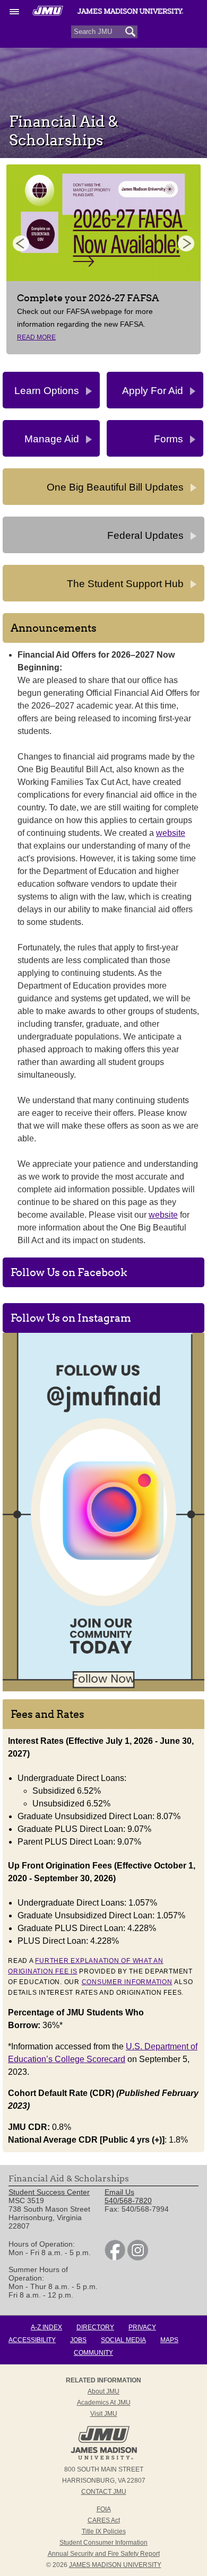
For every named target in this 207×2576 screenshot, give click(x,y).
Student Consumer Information (103, 2543)
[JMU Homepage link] (104, 2458)
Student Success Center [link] (49, 2192)
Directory (95, 2327)
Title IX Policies (104, 2531)
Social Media (123, 2340)
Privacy (142, 2327)
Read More (36, 337)
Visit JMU (104, 2414)
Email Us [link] (119, 2192)
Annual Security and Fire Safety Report (104, 2554)
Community (93, 2353)
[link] (115, 2258)
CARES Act (104, 2520)
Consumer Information (127, 1982)
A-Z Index (46, 2327)
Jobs (78, 2340)
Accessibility (32, 2340)
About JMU (103, 2391)
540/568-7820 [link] (128, 2200)
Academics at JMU (104, 2403)
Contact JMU (104, 2492)
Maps (169, 2340)
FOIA (104, 2509)
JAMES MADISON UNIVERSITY (115, 2565)
